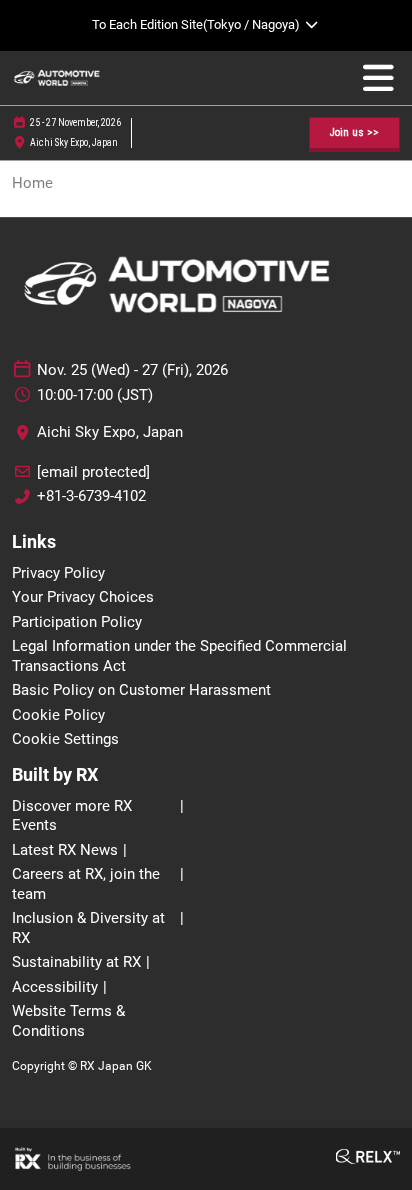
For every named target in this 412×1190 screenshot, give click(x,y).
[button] (354, 133)
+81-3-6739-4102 (91, 496)
